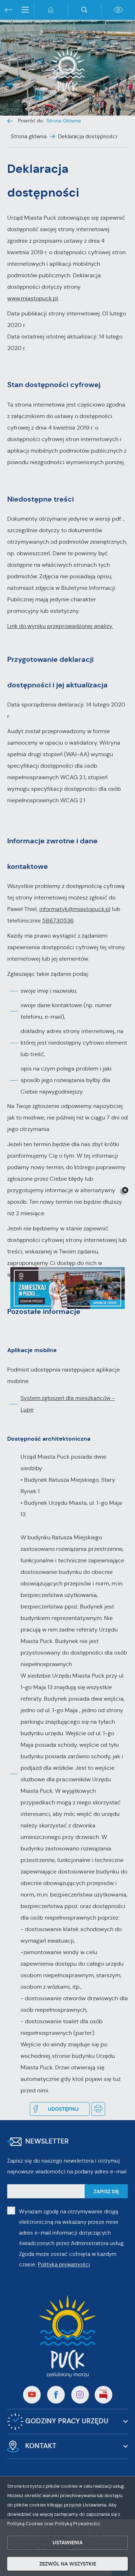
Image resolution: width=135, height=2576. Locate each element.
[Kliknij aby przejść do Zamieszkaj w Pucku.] (67, 1288)
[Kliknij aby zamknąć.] (125, 1191)
